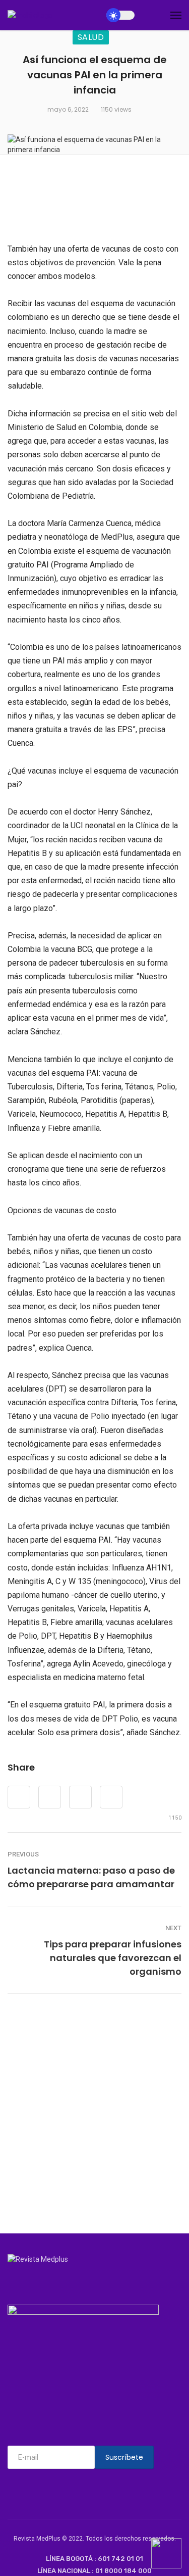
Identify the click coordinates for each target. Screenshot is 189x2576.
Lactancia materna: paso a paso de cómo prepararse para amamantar (91, 1877)
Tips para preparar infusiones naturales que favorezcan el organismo (113, 1958)
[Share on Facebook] (19, 1797)
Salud (91, 37)
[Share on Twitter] (50, 1797)
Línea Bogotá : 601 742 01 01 (94, 2559)
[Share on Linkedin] (111, 1797)
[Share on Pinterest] (80, 1797)
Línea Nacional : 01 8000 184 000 (94, 2571)
